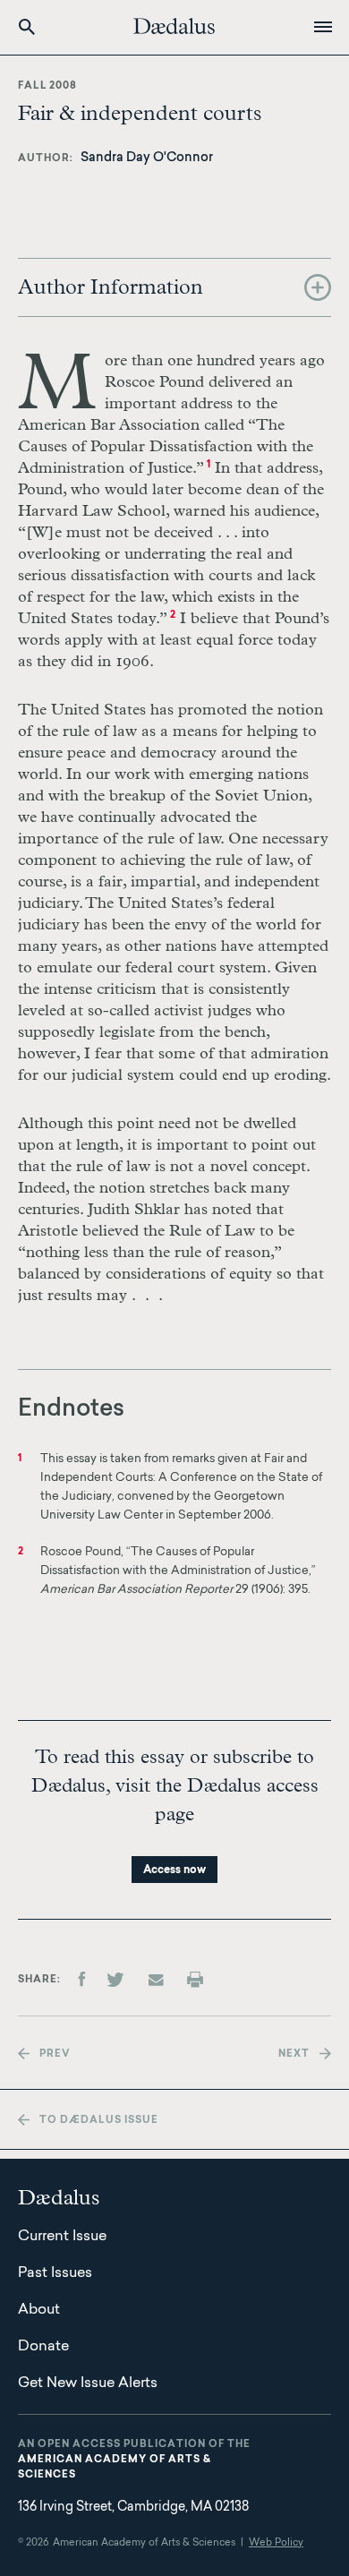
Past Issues (55, 2273)
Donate (43, 2347)
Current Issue (62, 2237)
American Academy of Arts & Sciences (115, 2468)
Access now (174, 1870)
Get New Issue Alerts (88, 2383)
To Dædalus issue (99, 2121)
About (39, 2310)
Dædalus (174, 26)
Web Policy (276, 2543)
